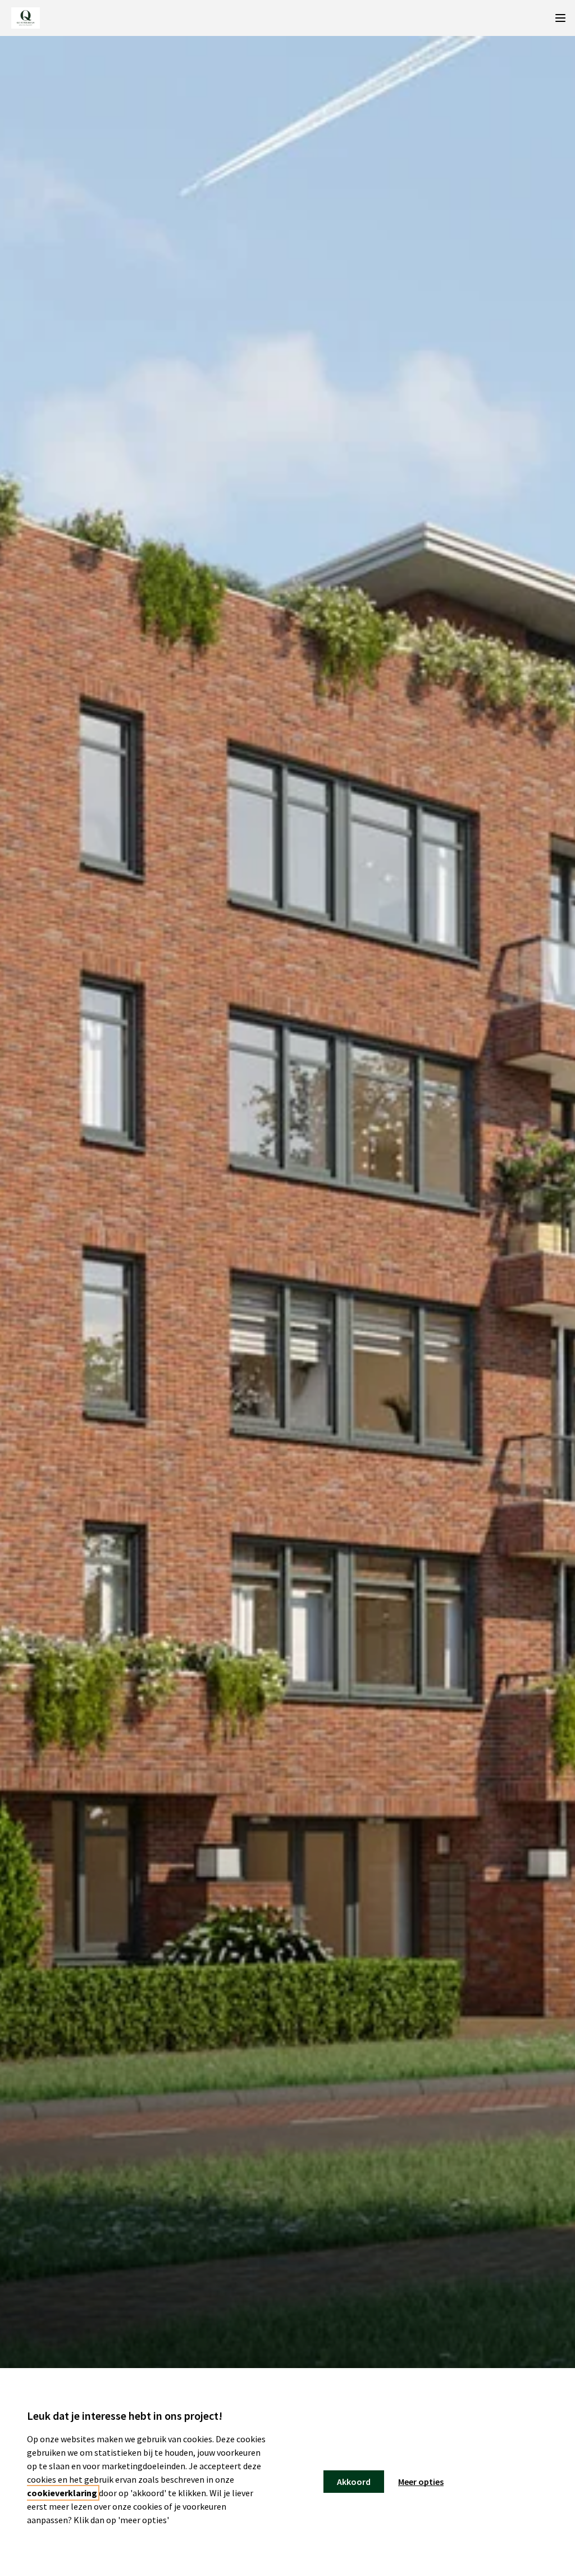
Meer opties (421, 2482)
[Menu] (560, 18)
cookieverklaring (62, 2493)
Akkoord (354, 2482)
